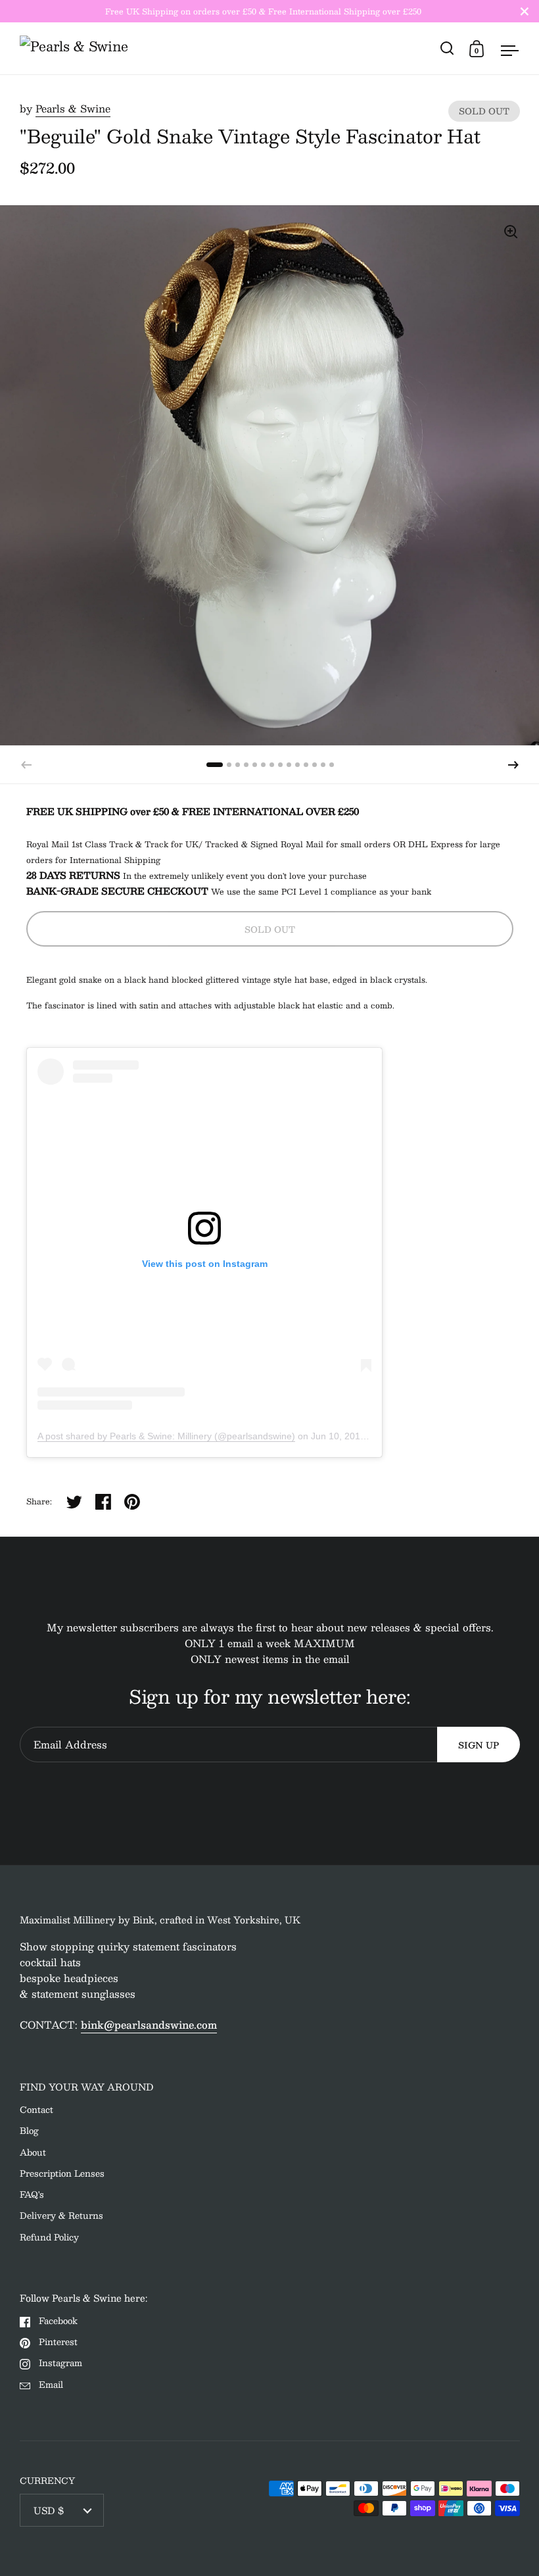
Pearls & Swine (73, 108)
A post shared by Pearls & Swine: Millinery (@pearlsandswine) (166, 1436)
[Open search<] (447, 48)
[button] (513, 765)
